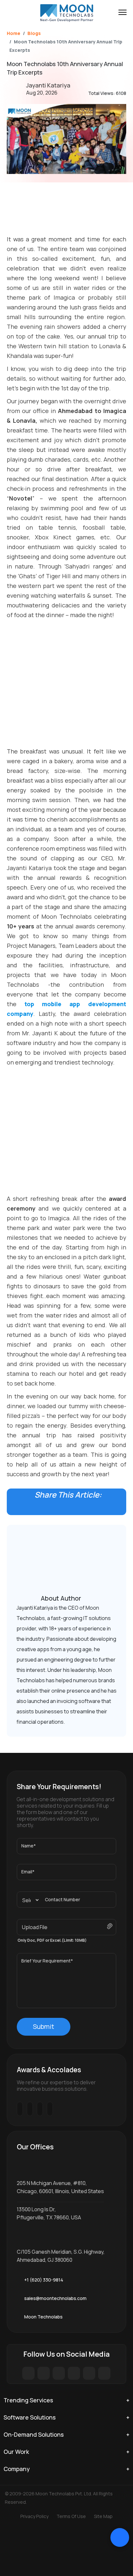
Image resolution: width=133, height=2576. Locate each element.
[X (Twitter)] (44, 2373)
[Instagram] (59, 2373)
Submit (44, 2026)
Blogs (34, 33)
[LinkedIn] (89, 2373)
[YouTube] (104, 2373)
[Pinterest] (74, 2373)
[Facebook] (28, 2373)
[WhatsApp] (68, 2280)
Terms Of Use (71, 2516)
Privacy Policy (34, 2516)
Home (14, 33)
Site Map (103, 2516)
